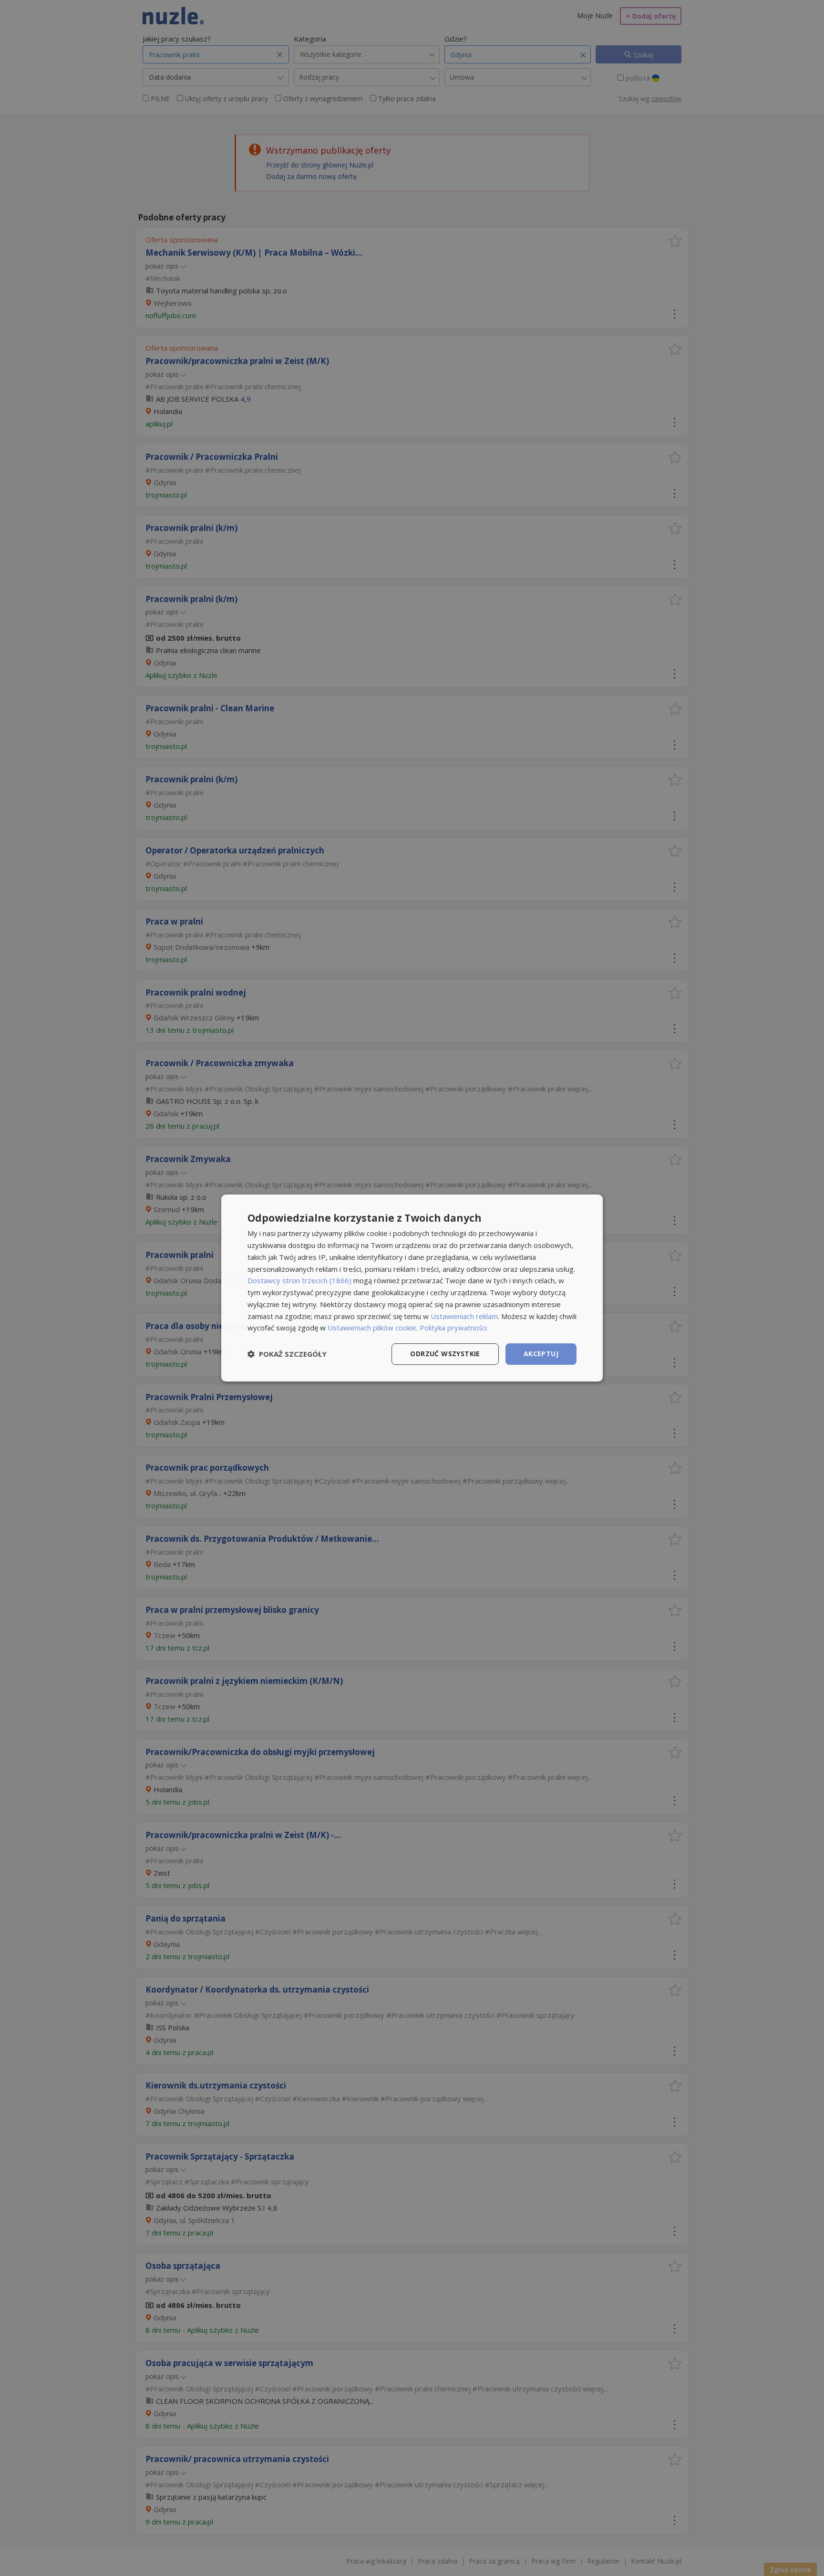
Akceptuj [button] (541, 1354)
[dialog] (412, 1288)
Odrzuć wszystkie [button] (445, 1354)
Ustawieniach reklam (464, 1316)
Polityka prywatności (453, 1328)
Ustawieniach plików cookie (372, 1328)
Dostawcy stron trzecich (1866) (299, 1280)
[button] (287, 1354)
